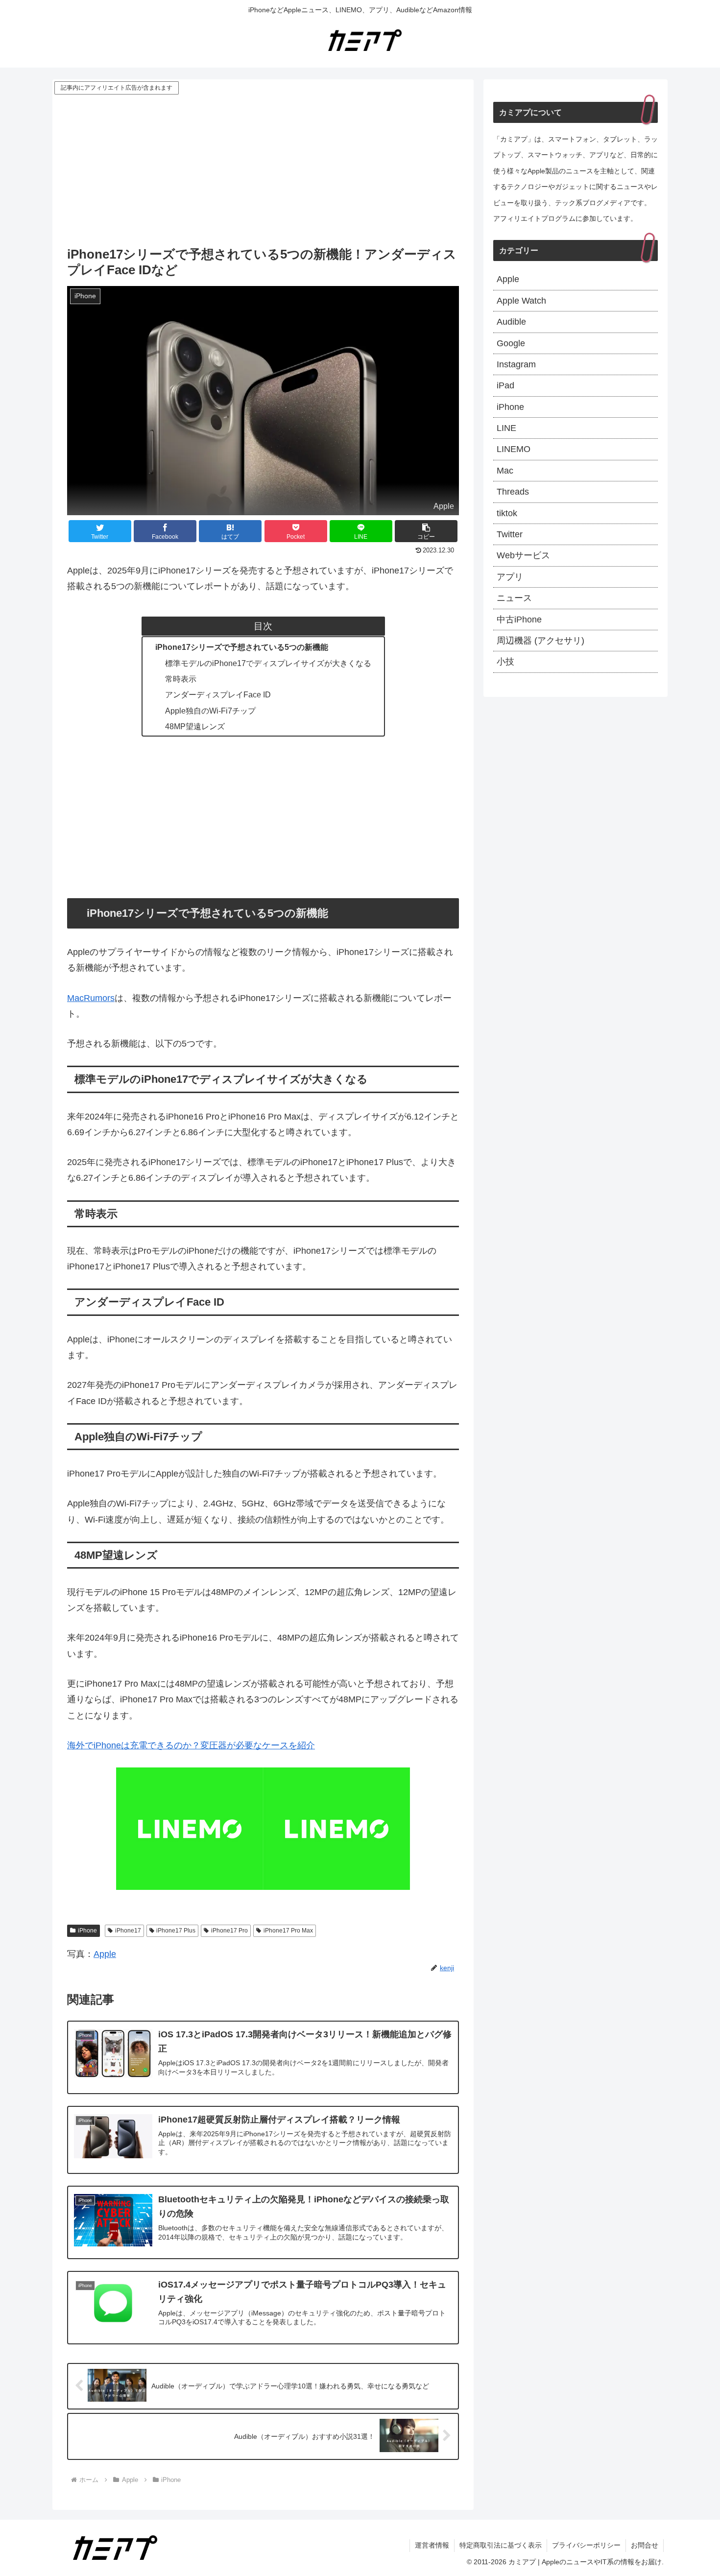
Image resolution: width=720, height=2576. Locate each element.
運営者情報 (432, 2545)
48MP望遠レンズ (195, 726)
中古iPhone (519, 620)
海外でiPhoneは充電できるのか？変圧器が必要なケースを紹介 (191, 1745)
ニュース (514, 598)
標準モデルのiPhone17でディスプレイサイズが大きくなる (268, 663)
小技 (505, 662)
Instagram (516, 364)
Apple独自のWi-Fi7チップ (210, 711)
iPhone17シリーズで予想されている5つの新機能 (242, 647)
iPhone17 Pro (229, 1931)
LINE (506, 428)
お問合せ (645, 2545)
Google (511, 343)
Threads (513, 492)
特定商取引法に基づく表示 (501, 2545)
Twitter (510, 534)
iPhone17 (128, 1931)
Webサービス (523, 555)
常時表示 (181, 679)
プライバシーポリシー (586, 2545)
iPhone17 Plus (176, 1931)
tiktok (507, 513)
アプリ (510, 577)
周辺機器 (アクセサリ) (540, 641)
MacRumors (91, 998)
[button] (426, 531)
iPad (505, 385)
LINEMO (514, 449)
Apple (105, 1954)
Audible (511, 322)
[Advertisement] (263, 170)
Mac (505, 471)
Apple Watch (521, 301)
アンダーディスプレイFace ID (218, 694)
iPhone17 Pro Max (288, 1931)
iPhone (87, 1931)
